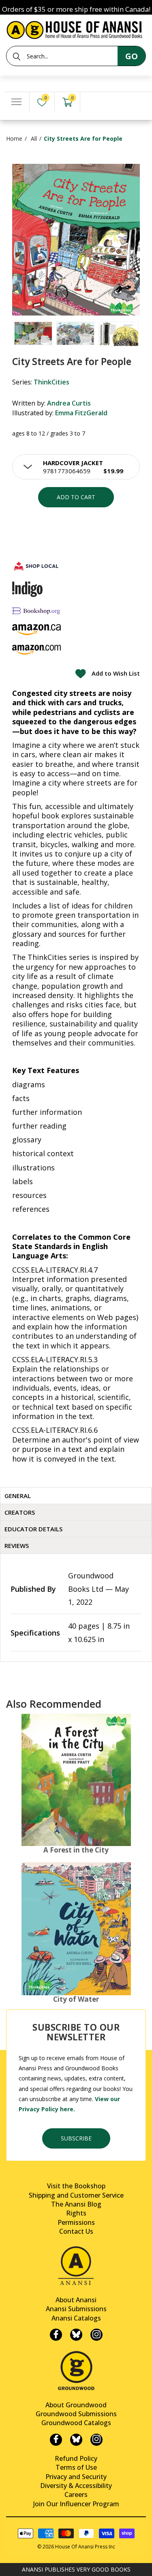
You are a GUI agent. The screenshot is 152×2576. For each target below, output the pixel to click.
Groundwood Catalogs (76, 2423)
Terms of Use (76, 2467)
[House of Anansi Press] (76, 29)
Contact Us (76, 2231)
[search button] (17, 56)
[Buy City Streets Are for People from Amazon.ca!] (36, 630)
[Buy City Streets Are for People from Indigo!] (27, 589)
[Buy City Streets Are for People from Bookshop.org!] (36, 611)
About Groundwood (76, 2405)
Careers (76, 2494)
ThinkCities (51, 382)
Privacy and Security (76, 2477)
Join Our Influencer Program (76, 2504)
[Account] (93, 102)
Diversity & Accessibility (76, 2486)
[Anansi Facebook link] (56, 2335)
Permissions (76, 2222)
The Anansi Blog (76, 2204)
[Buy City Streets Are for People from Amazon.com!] (36, 649)
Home (14, 138)
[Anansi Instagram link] (96, 2335)
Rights (76, 2213)
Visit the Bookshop (76, 2186)
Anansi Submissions (76, 2309)
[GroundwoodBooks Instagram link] (96, 2440)
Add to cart (76, 497)
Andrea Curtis (69, 403)
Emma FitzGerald (81, 413)
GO (132, 56)
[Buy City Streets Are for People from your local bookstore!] (36, 566)
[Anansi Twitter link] (76, 2335)
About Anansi (76, 2300)
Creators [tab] (20, 1512)
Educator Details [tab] (33, 1529)
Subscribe (76, 2138)
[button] (76, 467)
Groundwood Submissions (76, 2414)
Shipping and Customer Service (76, 2195)
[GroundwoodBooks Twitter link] (76, 2440)
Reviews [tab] (17, 1546)
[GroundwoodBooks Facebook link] (56, 2440)
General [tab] (18, 1496)
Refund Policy (76, 2458)
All (34, 138)
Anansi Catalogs (76, 2318)
